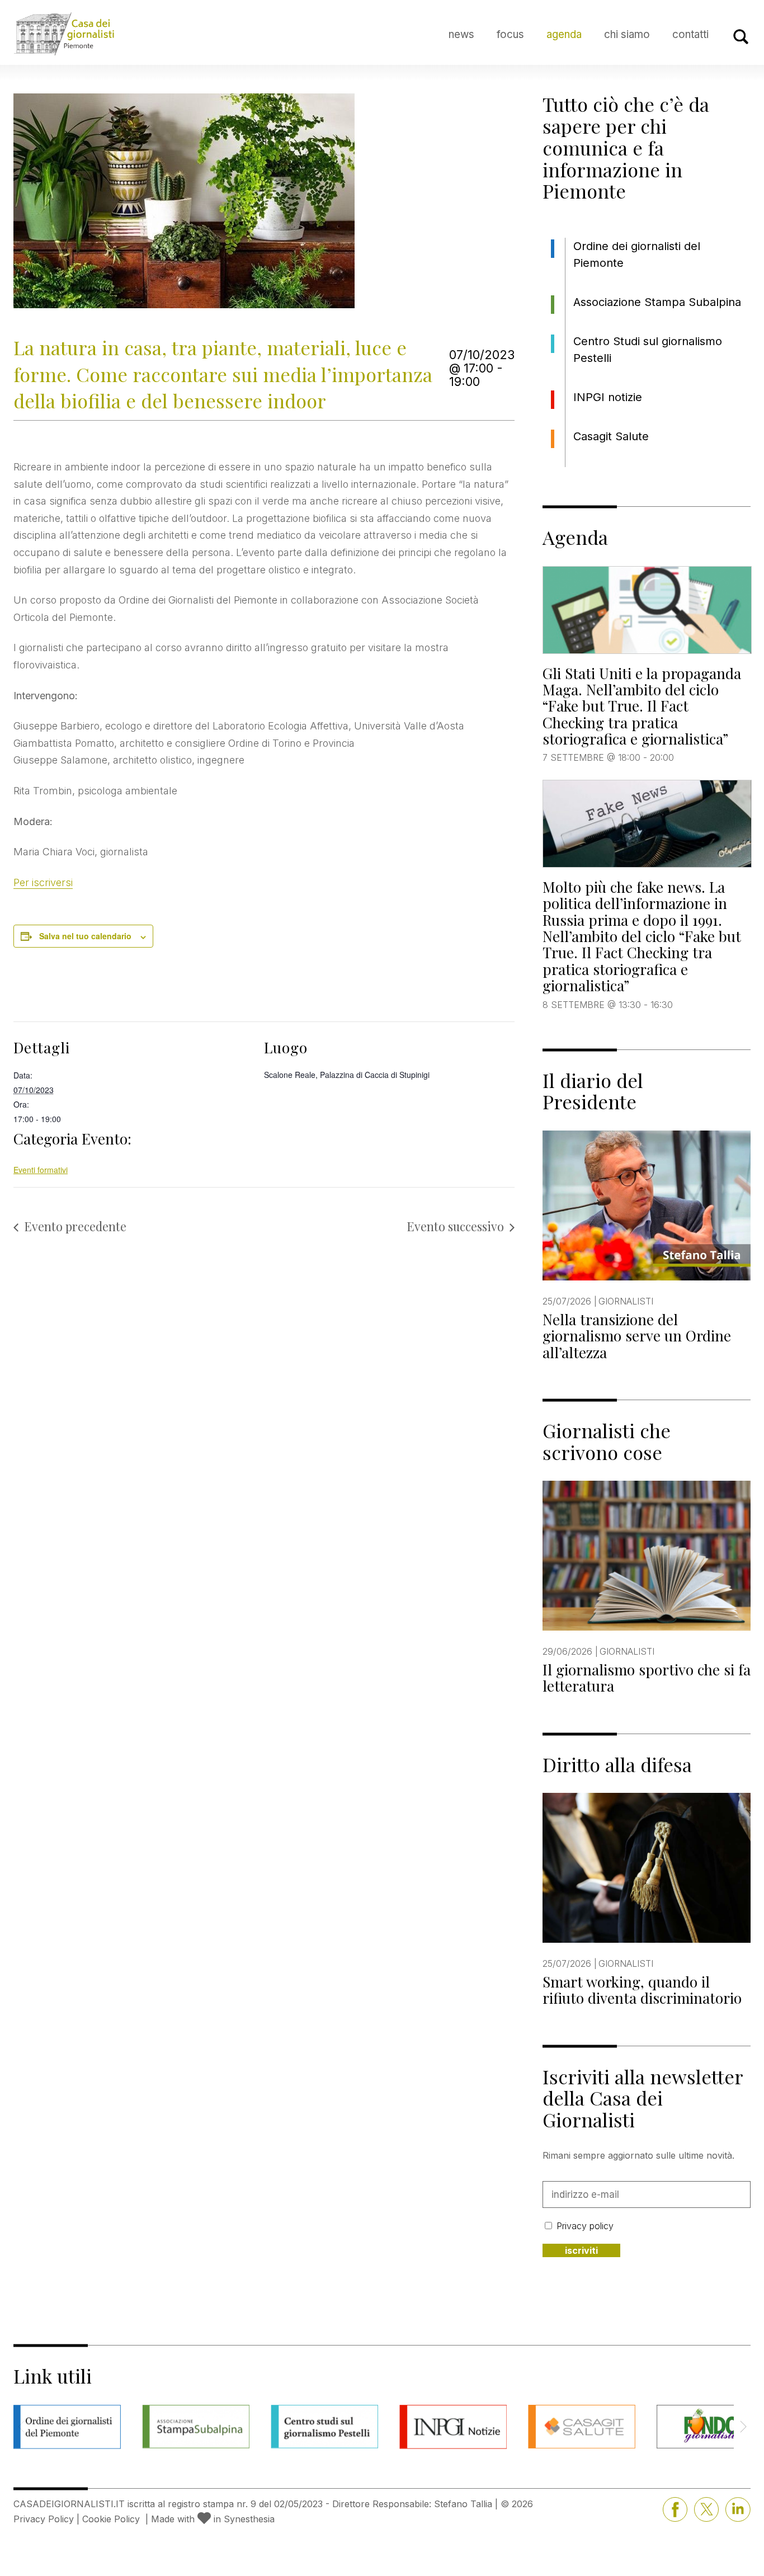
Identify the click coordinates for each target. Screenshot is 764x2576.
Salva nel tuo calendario (85, 936)
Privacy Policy (44, 2519)
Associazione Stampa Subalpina (657, 302)
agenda (564, 34)
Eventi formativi (41, 1170)
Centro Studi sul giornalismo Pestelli (648, 350)
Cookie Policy (111, 2519)
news (461, 34)
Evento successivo (455, 1226)
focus (510, 34)
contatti (690, 34)
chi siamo (627, 34)
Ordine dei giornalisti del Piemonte (637, 255)
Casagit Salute (611, 436)
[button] (743, 2427)
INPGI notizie (608, 397)
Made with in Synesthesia (213, 2519)
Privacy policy (585, 2226)
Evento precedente (75, 1226)
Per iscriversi (43, 882)
